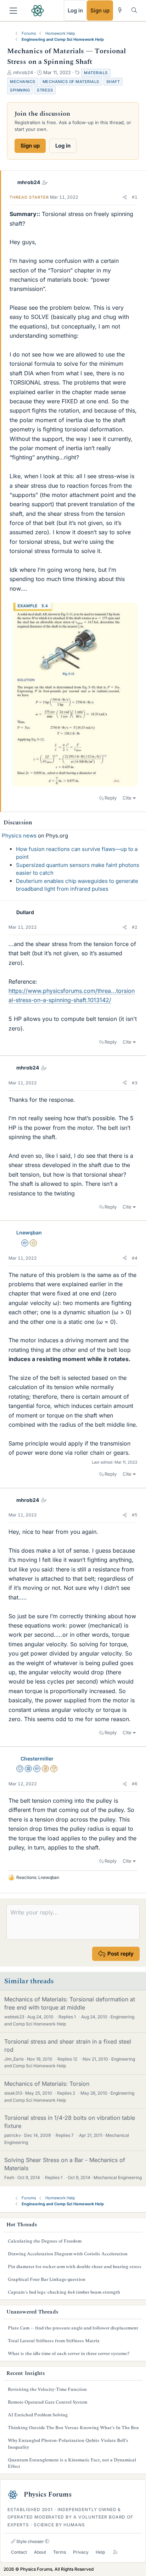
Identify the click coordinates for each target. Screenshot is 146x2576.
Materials (96, 73)
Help (100, 2552)
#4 (135, 1258)
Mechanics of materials (71, 82)
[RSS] (115, 2552)
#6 (135, 1784)
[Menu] (13, 11)
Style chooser (30, 2541)
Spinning (20, 90)
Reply (111, 798)
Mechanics (23, 82)
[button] (125, 197)
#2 (135, 927)
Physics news (19, 836)
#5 (135, 1515)
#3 (135, 1083)
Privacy (81, 2552)
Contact (19, 2552)
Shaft (113, 82)
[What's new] (120, 10)
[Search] (134, 10)
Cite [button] (127, 798)
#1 (135, 197)
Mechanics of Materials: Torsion (47, 2084)
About (40, 2552)
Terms (60, 2552)
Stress (45, 90)
